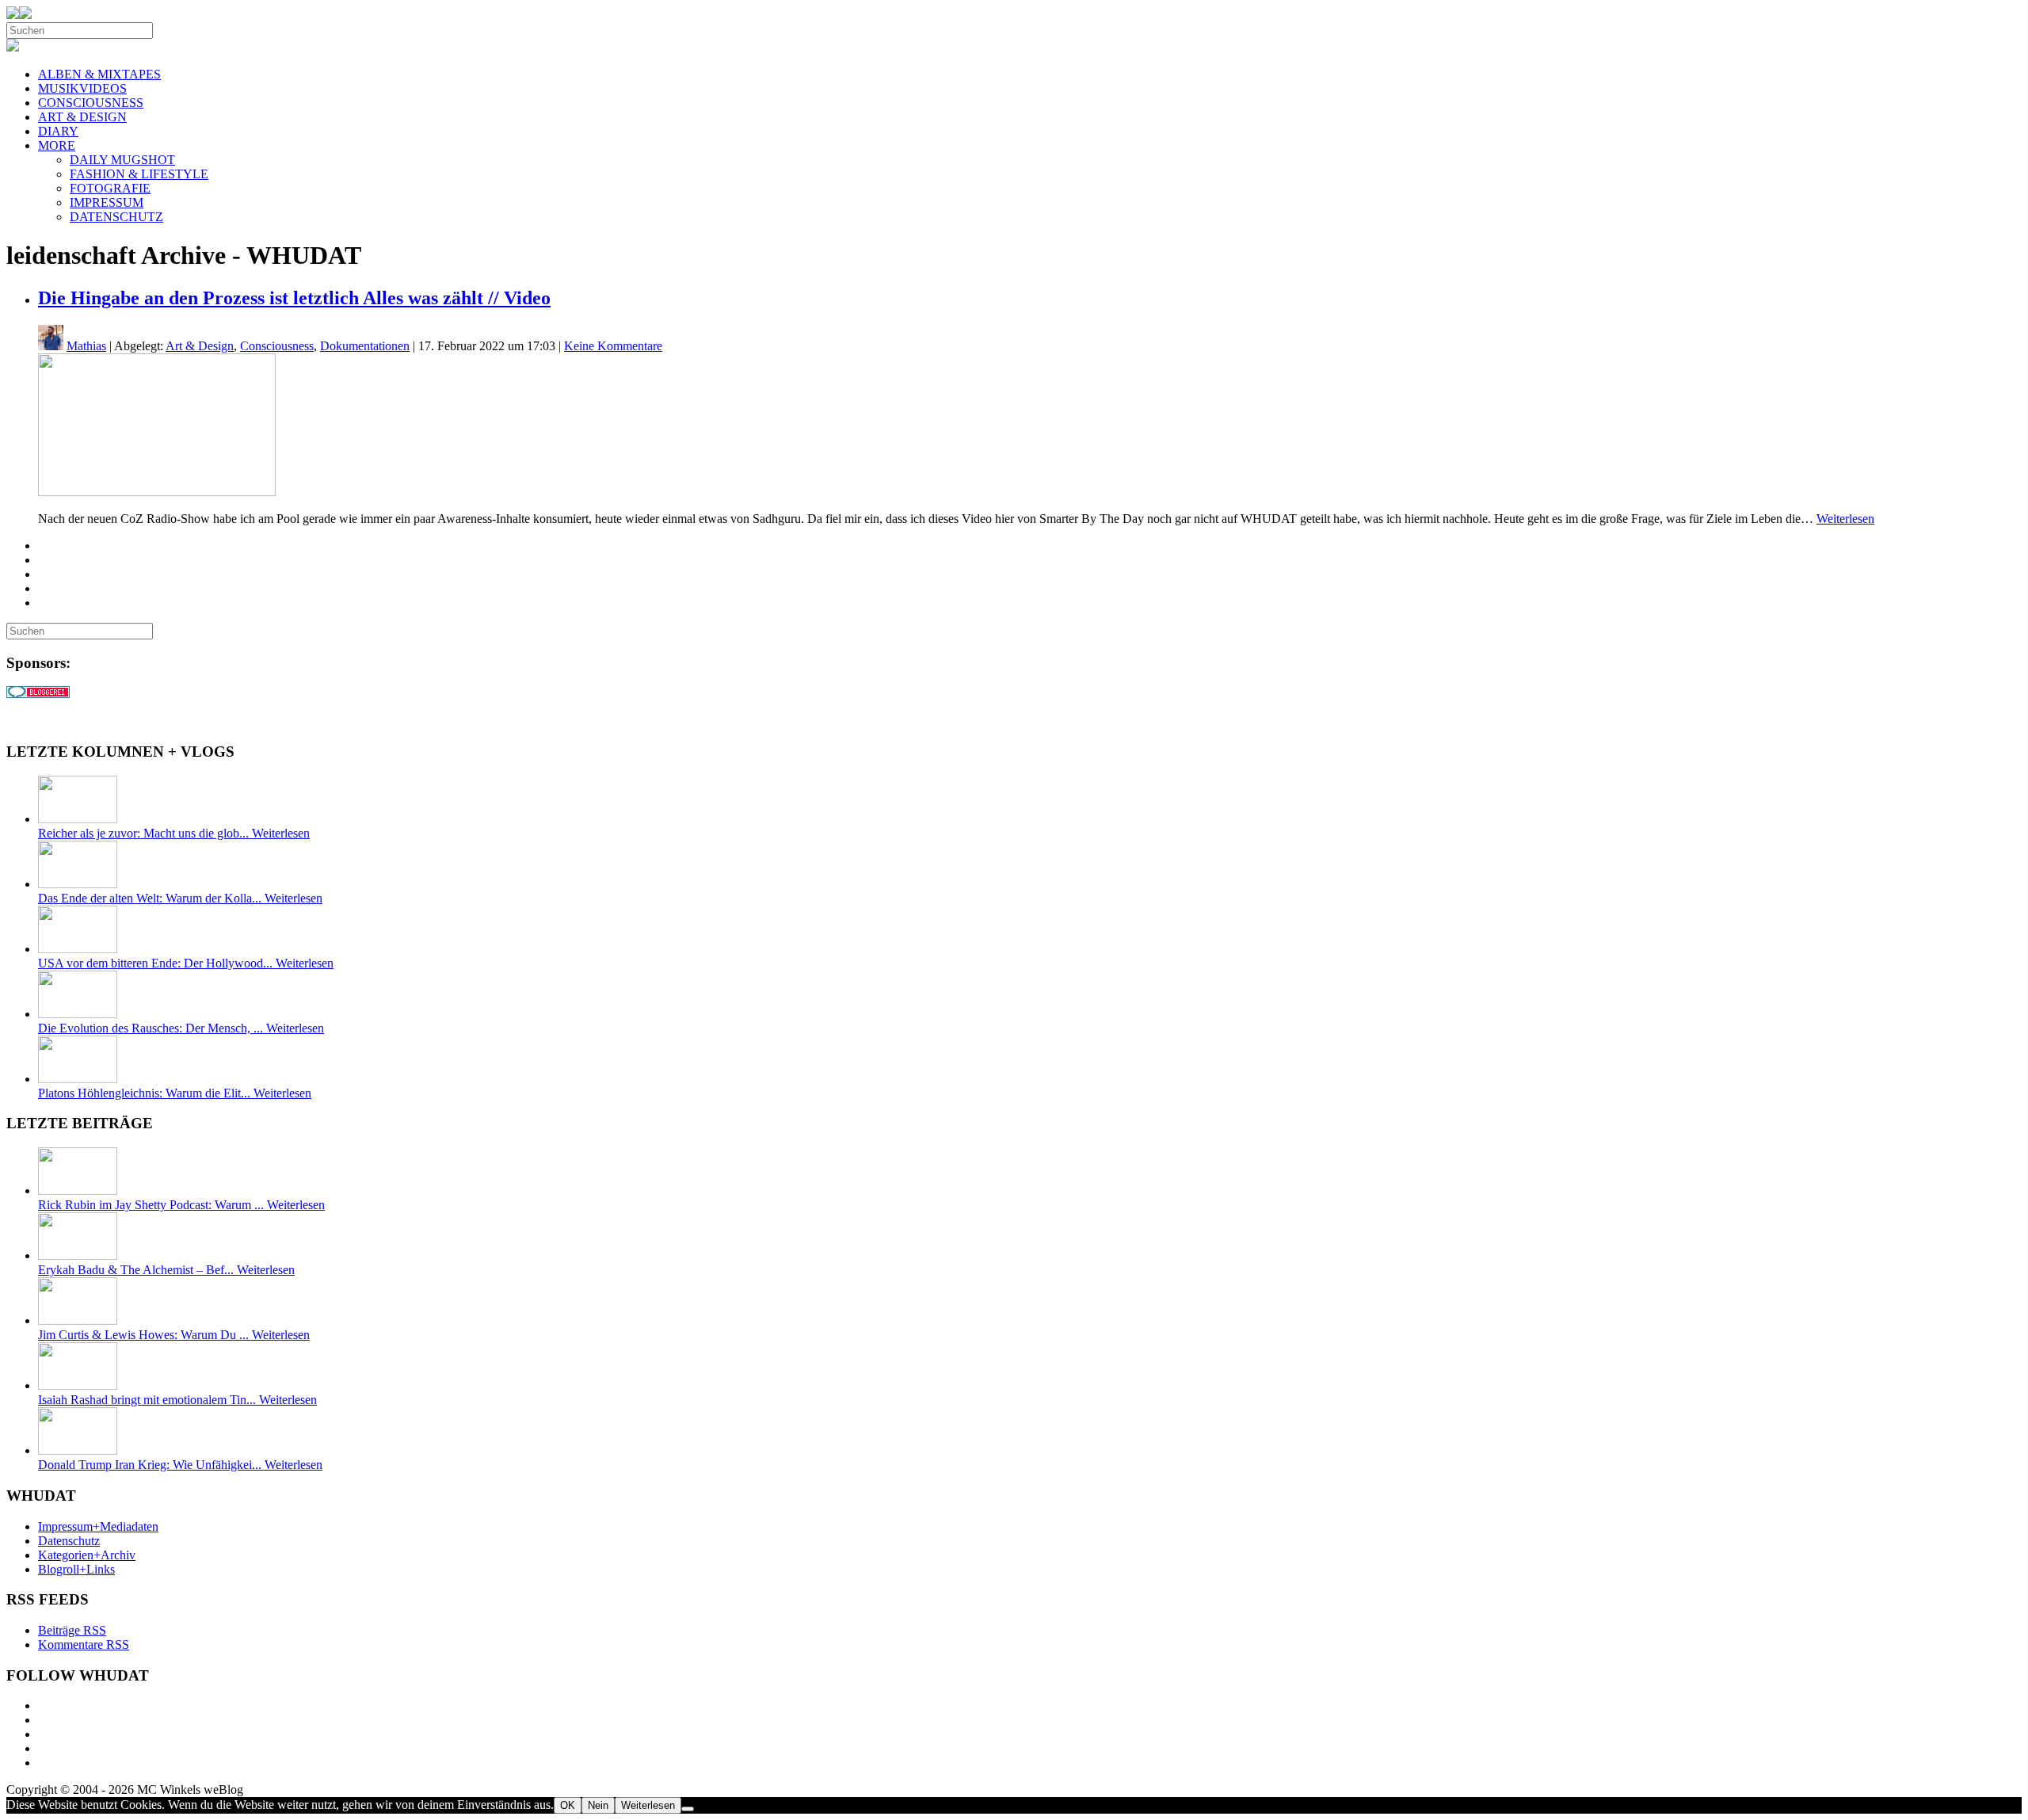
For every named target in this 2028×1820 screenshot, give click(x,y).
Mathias (86, 346)
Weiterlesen (1845, 519)
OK (568, 1805)
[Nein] (688, 1809)
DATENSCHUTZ (116, 217)
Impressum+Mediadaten (98, 1526)
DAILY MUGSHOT (122, 160)
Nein (598, 1805)
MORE (57, 145)
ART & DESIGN (82, 117)
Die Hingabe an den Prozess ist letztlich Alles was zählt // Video (294, 298)
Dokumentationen (365, 346)
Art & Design (200, 346)
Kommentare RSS (84, 1644)
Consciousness (277, 346)
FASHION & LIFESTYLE (139, 174)
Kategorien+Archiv (87, 1555)
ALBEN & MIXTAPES (99, 74)
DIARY (58, 131)
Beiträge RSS (72, 1630)
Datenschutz (69, 1541)
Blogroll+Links (76, 1569)
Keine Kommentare (613, 346)
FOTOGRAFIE (110, 188)
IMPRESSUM (107, 202)
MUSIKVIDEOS (82, 88)
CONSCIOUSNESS (91, 103)
